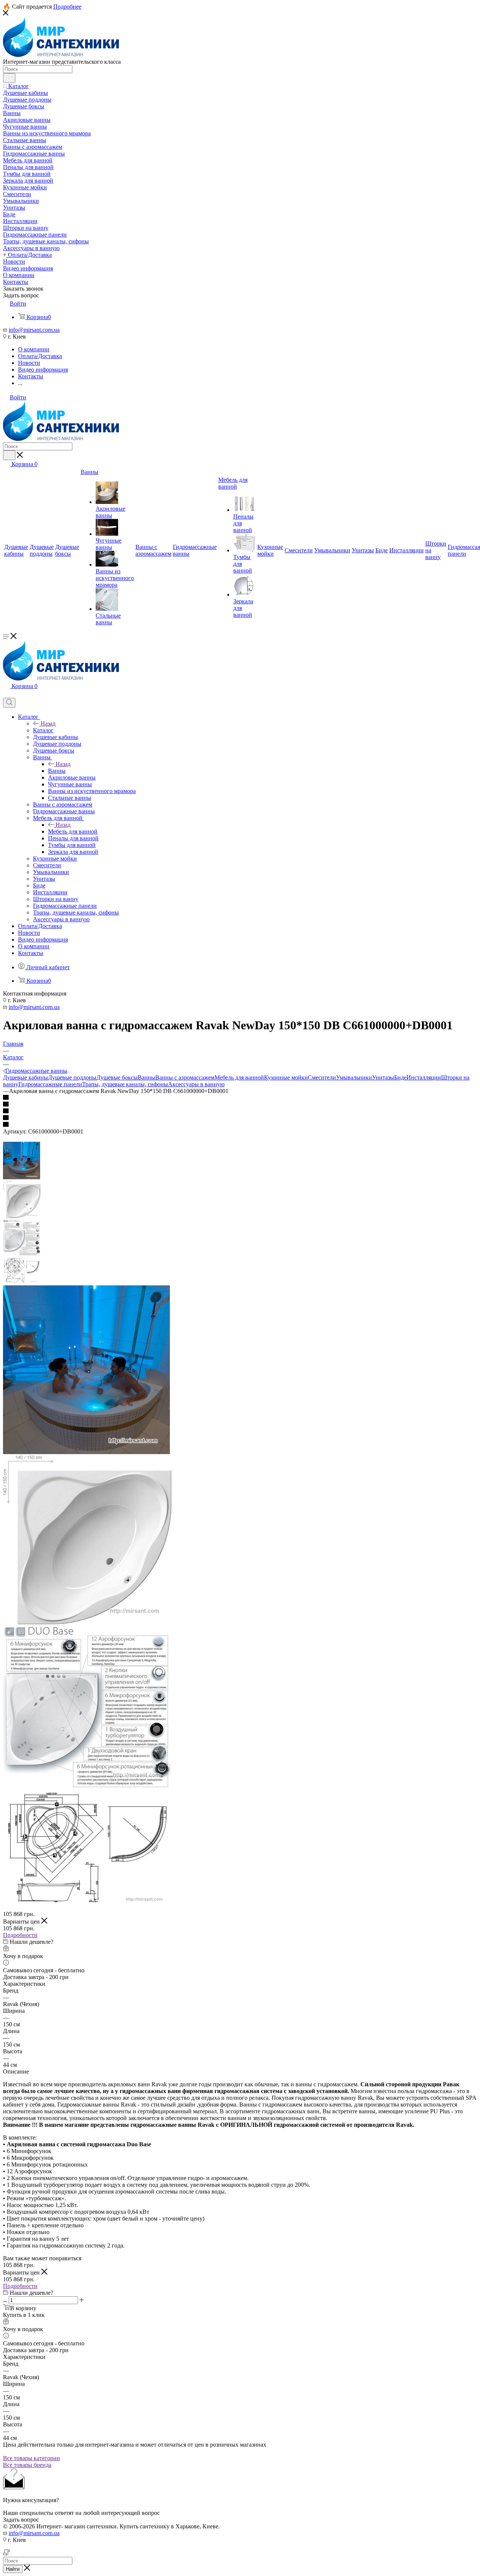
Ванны (57, 771)
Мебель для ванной (73, 831)
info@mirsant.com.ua (34, 330)
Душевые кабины (25, 1077)
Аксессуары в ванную (196, 1084)
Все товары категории (31, 2458)
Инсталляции (424, 1077)
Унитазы (383, 1077)
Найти (13, 2569)
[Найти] (9, 78)
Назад (48, 723)
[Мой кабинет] (6, 694)
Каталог (43, 730)
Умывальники (354, 1077)
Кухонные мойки (286, 1077)
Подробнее (67, 7)
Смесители (322, 1077)
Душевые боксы (117, 1077)
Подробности (20, 1935)
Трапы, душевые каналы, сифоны (125, 1084)
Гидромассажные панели (50, 1084)
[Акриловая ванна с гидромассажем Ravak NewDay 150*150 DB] (86, 1452)
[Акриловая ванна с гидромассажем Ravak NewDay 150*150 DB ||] (87, 1622)
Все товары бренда (27, 2465)
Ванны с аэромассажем (185, 1077)
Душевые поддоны (72, 1077)
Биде (400, 1077)
